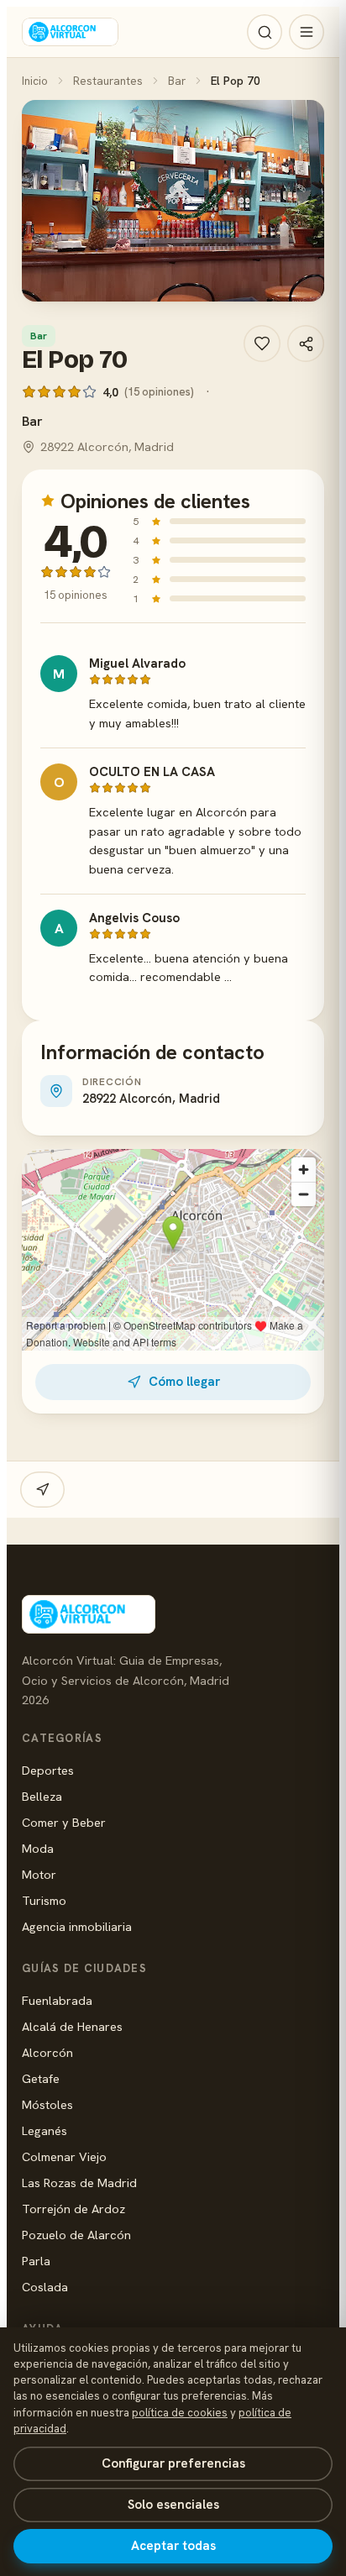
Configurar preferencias (173, 2463)
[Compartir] (306, 344)
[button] (173, 201)
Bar (177, 81)
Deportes (48, 1770)
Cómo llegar (184, 1382)
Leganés (45, 2130)
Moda (38, 1848)
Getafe (41, 2078)
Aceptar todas (173, 2546)
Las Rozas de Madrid (79, 2183)
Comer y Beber (64, 1822)
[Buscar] (265, 32)
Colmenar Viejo (64, 2156)
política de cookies (180, 2413)
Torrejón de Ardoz (73, 2209)
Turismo (44, 1900)
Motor (39, 1874)
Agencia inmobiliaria (77, 1926)
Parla (36, 2261)
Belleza (42, 1796)
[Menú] (307, 32)
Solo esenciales (173, 2505)
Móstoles (47, 2104)
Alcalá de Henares (72, 2026)
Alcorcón (47, 2052)
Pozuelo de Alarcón (76, 2235)
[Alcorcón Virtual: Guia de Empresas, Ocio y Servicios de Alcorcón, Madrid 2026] (70, 32)
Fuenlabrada (57, 2000)
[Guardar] (262, 344)
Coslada (45, 2287)
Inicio (35, 81)
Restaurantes (108, 81)
